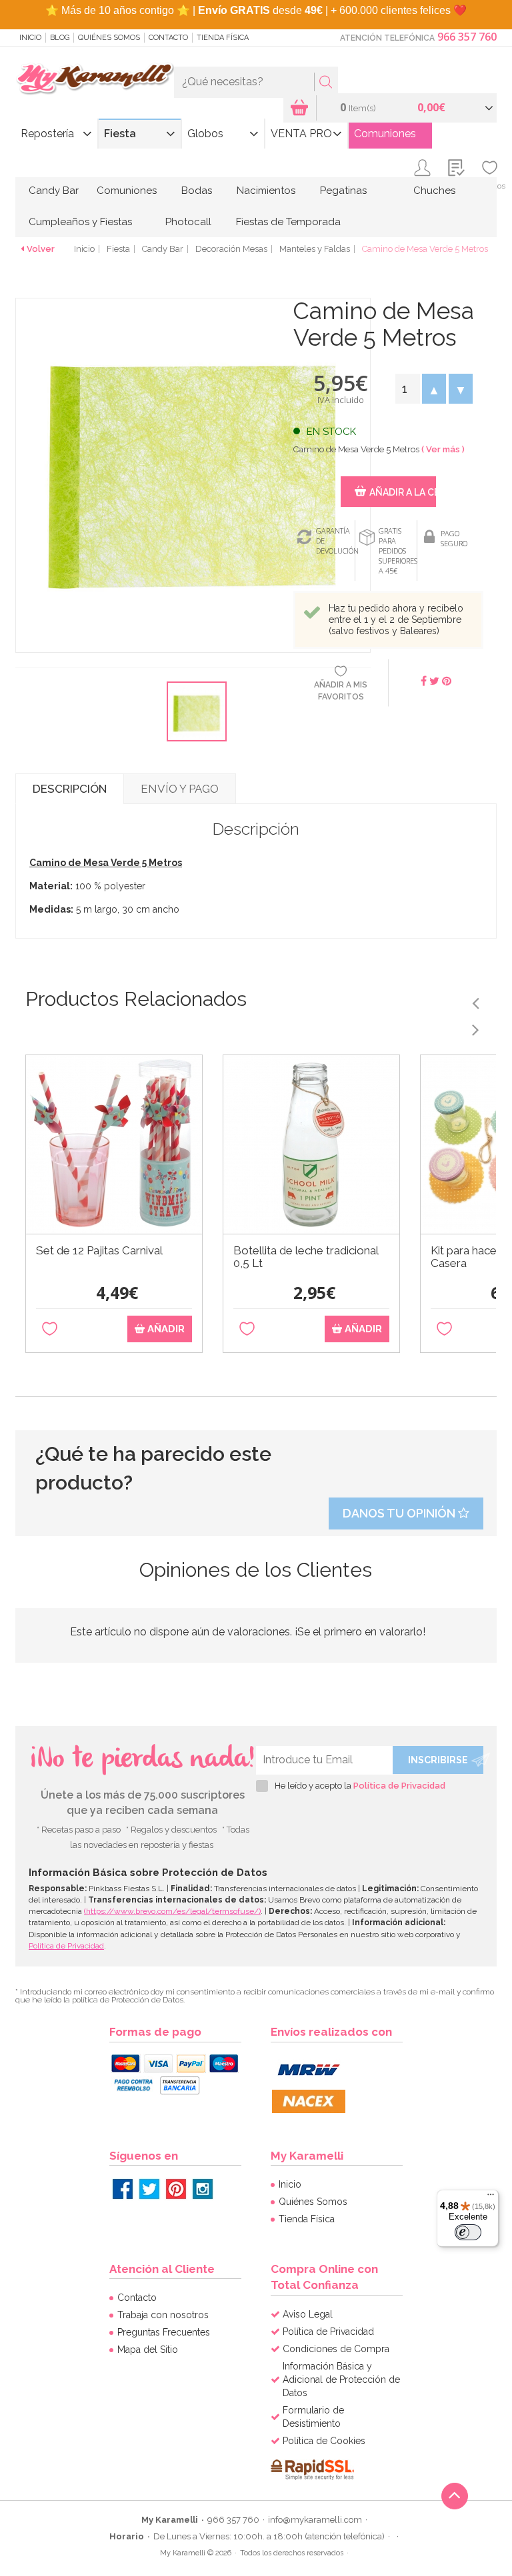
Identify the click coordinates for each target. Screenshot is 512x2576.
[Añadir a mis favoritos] (50, 1329)
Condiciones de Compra (336, 2349)
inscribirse (438, 1760)
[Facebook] (123, 2189)
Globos (205, 134)
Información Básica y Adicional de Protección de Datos (341, 2379)
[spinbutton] (407, 389)
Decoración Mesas (231, 249)
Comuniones (385, 134)
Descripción (70, 789)
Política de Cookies (324, 2441)
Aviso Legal (308, 2314)
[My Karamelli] (95, 79)
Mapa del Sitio (148, 2350)
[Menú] (491, 2198)
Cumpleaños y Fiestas (80, 222)
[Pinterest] (176, 2189)
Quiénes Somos (109, 38)
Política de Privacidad (399, 1786)
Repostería (47, 134)
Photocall (188, 222)
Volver (41, 249)
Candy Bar (54, 191)
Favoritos (490, 186)
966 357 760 (467, 37)
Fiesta (120, 134)
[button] (434, 389)
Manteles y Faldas (315, 249)
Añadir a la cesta (402, 492)
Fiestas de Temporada (288, 222)
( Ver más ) (443, 449)
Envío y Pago (180, 789)
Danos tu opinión (400, 1513)
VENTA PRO (301, 134)
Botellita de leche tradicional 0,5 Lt (306, 1257)
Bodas (197, 191)
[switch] (468, 2232)
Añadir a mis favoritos (341, 690)
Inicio (30, 38)
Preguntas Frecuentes (164, 2332)
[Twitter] (149, 2189)
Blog (60, 38)
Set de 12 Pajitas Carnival (99, 1251)
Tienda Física (223, 38)
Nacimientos (266, 191)
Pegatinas (343, 191)
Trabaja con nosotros (163, 2315)
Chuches (434, 191)
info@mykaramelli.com (315, 2520)
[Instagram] (203, 2189)
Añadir (165, 1329)
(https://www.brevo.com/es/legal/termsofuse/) (172, 1911)
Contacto (168, 38)
